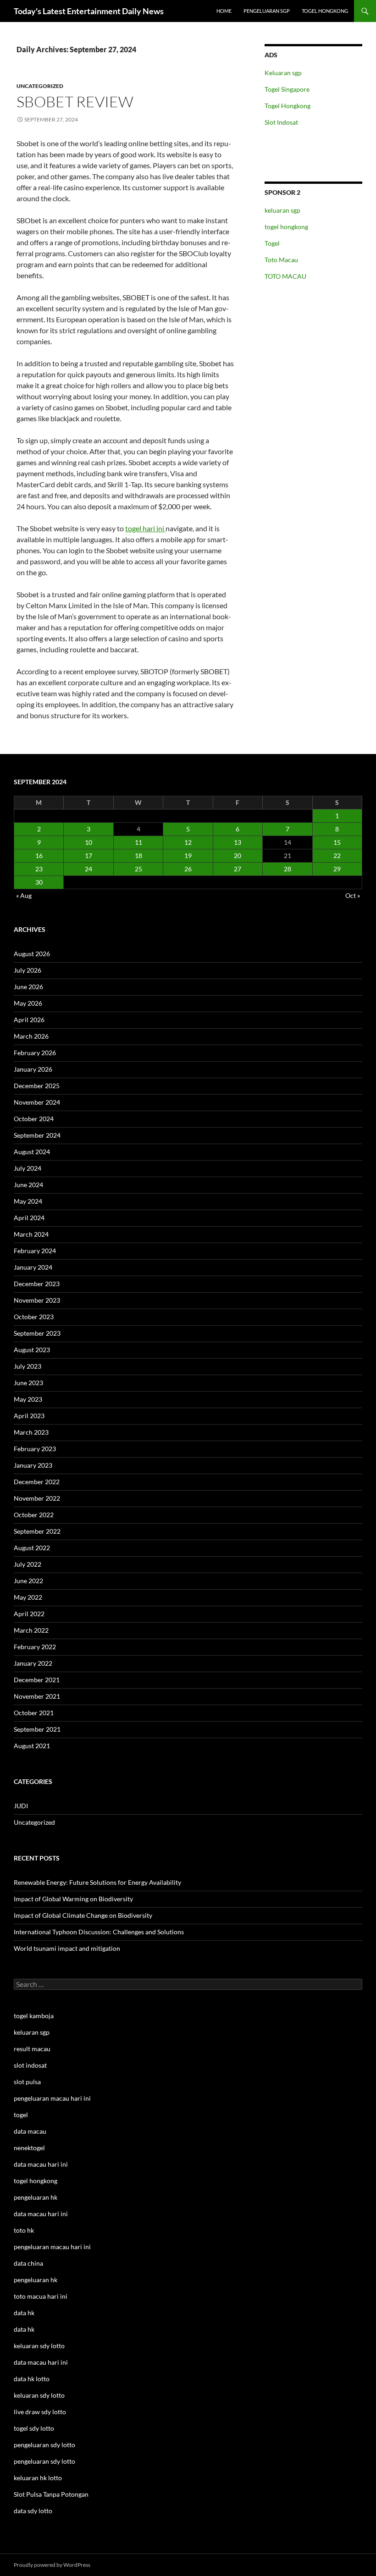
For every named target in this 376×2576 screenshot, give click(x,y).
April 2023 (29, 1416)
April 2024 (29, 1218)
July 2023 (28, 1366)
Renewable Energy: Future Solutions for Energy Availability (97, 1882)
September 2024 (37, 1135)
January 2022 (33, 1663)
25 (138, 869)
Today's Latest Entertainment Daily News (89, 11)
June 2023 (28, 1383)
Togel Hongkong (288, 106)
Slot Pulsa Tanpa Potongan (51, 2494)
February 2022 (35, 1647)
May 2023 (28, 1399)
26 (188, 869)
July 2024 (28, 1168)
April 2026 (29, 1020)
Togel (272, 243)
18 (138, 856)
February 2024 (35, 1251)
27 (238, 869)
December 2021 (37, 1680)
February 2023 (35, 1449)
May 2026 (28, 1003)
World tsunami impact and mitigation (67, 1948)
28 (288, 869)
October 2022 (34, 1515)
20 (238, 856)
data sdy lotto (33, 2511)
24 (88, 869)
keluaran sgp (282, 210)
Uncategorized (40, 86)
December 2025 (37, 1086)
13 (238, 842)
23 (39, 869)
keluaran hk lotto (38, 2478)
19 (188, 856)
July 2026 (28, 970)
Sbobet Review (75, 102)
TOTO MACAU (285, 276)
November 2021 (37, 1696)
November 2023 (37, 1300)
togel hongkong (286, 227)
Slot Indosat (281, 122)
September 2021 (37, 1729)
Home (224, 11)
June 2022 (28, 1581)
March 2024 (31, 1234)
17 (88, 856)
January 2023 (33, 1465)
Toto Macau (281, 260)
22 (337, 856)
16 (39, 856)
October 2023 (34, 1317)
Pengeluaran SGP (267, 11)
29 (337, 869)
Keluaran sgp (283, 73)
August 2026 (32, 954)
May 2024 (28, 1201)
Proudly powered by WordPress (52, 2565)
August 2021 (32, 1746)
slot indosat (30, 2065)
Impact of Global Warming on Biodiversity (73, 1899)
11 (138, 842)
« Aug (24, 895)
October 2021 (34, 1713)
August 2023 (32, 1350)
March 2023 (31, 1432)
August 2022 (32, 1548)
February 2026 (35, 1053)
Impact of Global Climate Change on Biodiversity (83, 1915)
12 (188, 842)
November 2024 (37, 1102)
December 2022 (37, 1482)
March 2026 (31, 1036)
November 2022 (37, 1498)
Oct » (353, 895)
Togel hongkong (325, 11)
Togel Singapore (287, 89)
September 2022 (37, 1531)
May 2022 (28, 1597)
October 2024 (34, 1119)
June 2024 (28, 1185)
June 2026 (28, 987)
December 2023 (37, 1284)
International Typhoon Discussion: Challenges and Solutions (99, 1932)
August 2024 (32, 1152)
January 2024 (33, 1267)
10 (88, 842)
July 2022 (28, 1564)
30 (39, 882)
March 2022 (31, 1630)
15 (337, 842)
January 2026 (33, 1069)
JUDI (21, 1806)
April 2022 (29, 1614)
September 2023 (37, 1333)
